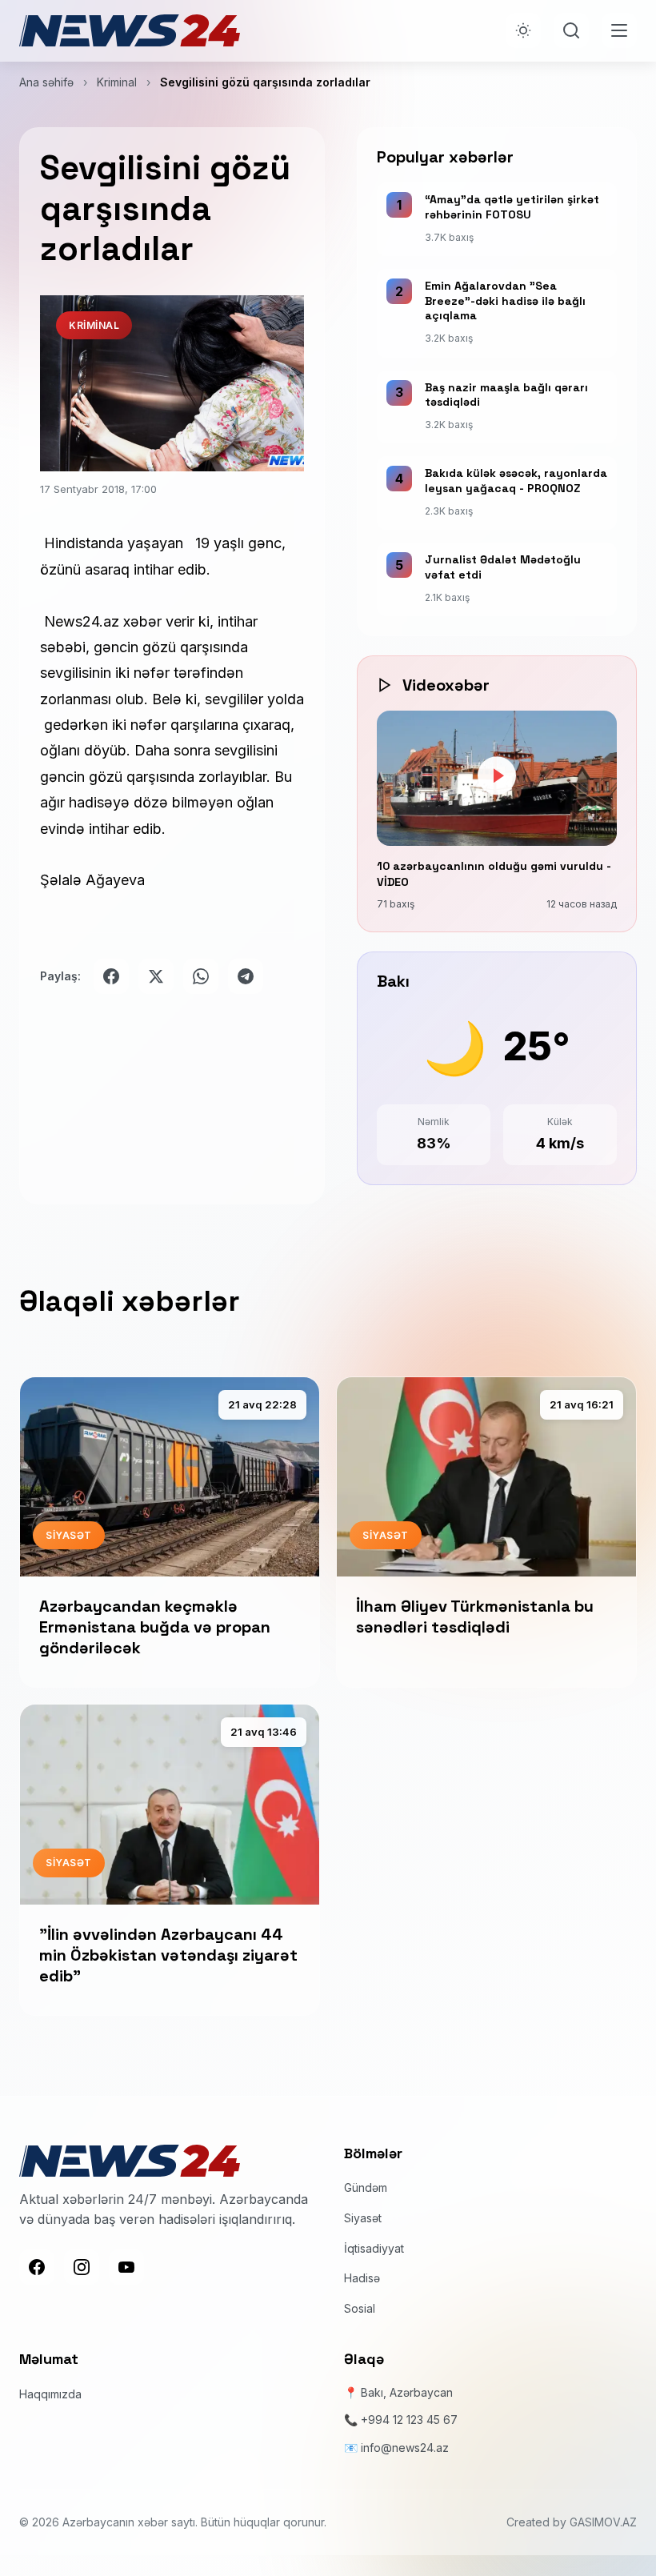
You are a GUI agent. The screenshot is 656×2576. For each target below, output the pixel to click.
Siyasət (363, 2218)
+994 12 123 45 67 (409, 2420)
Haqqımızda (50, 2394)
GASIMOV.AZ (603, 2522)
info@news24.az (405, 2448)
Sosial (360, 2308)
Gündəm (366, 2187)
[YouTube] (126, 2267)
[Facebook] (37, 2267)
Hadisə (362, 2278)
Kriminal (117, 82)
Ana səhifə (46, 82)
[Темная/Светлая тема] (523, 30)
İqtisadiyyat (374, 2248)
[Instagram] (82, 2267)
